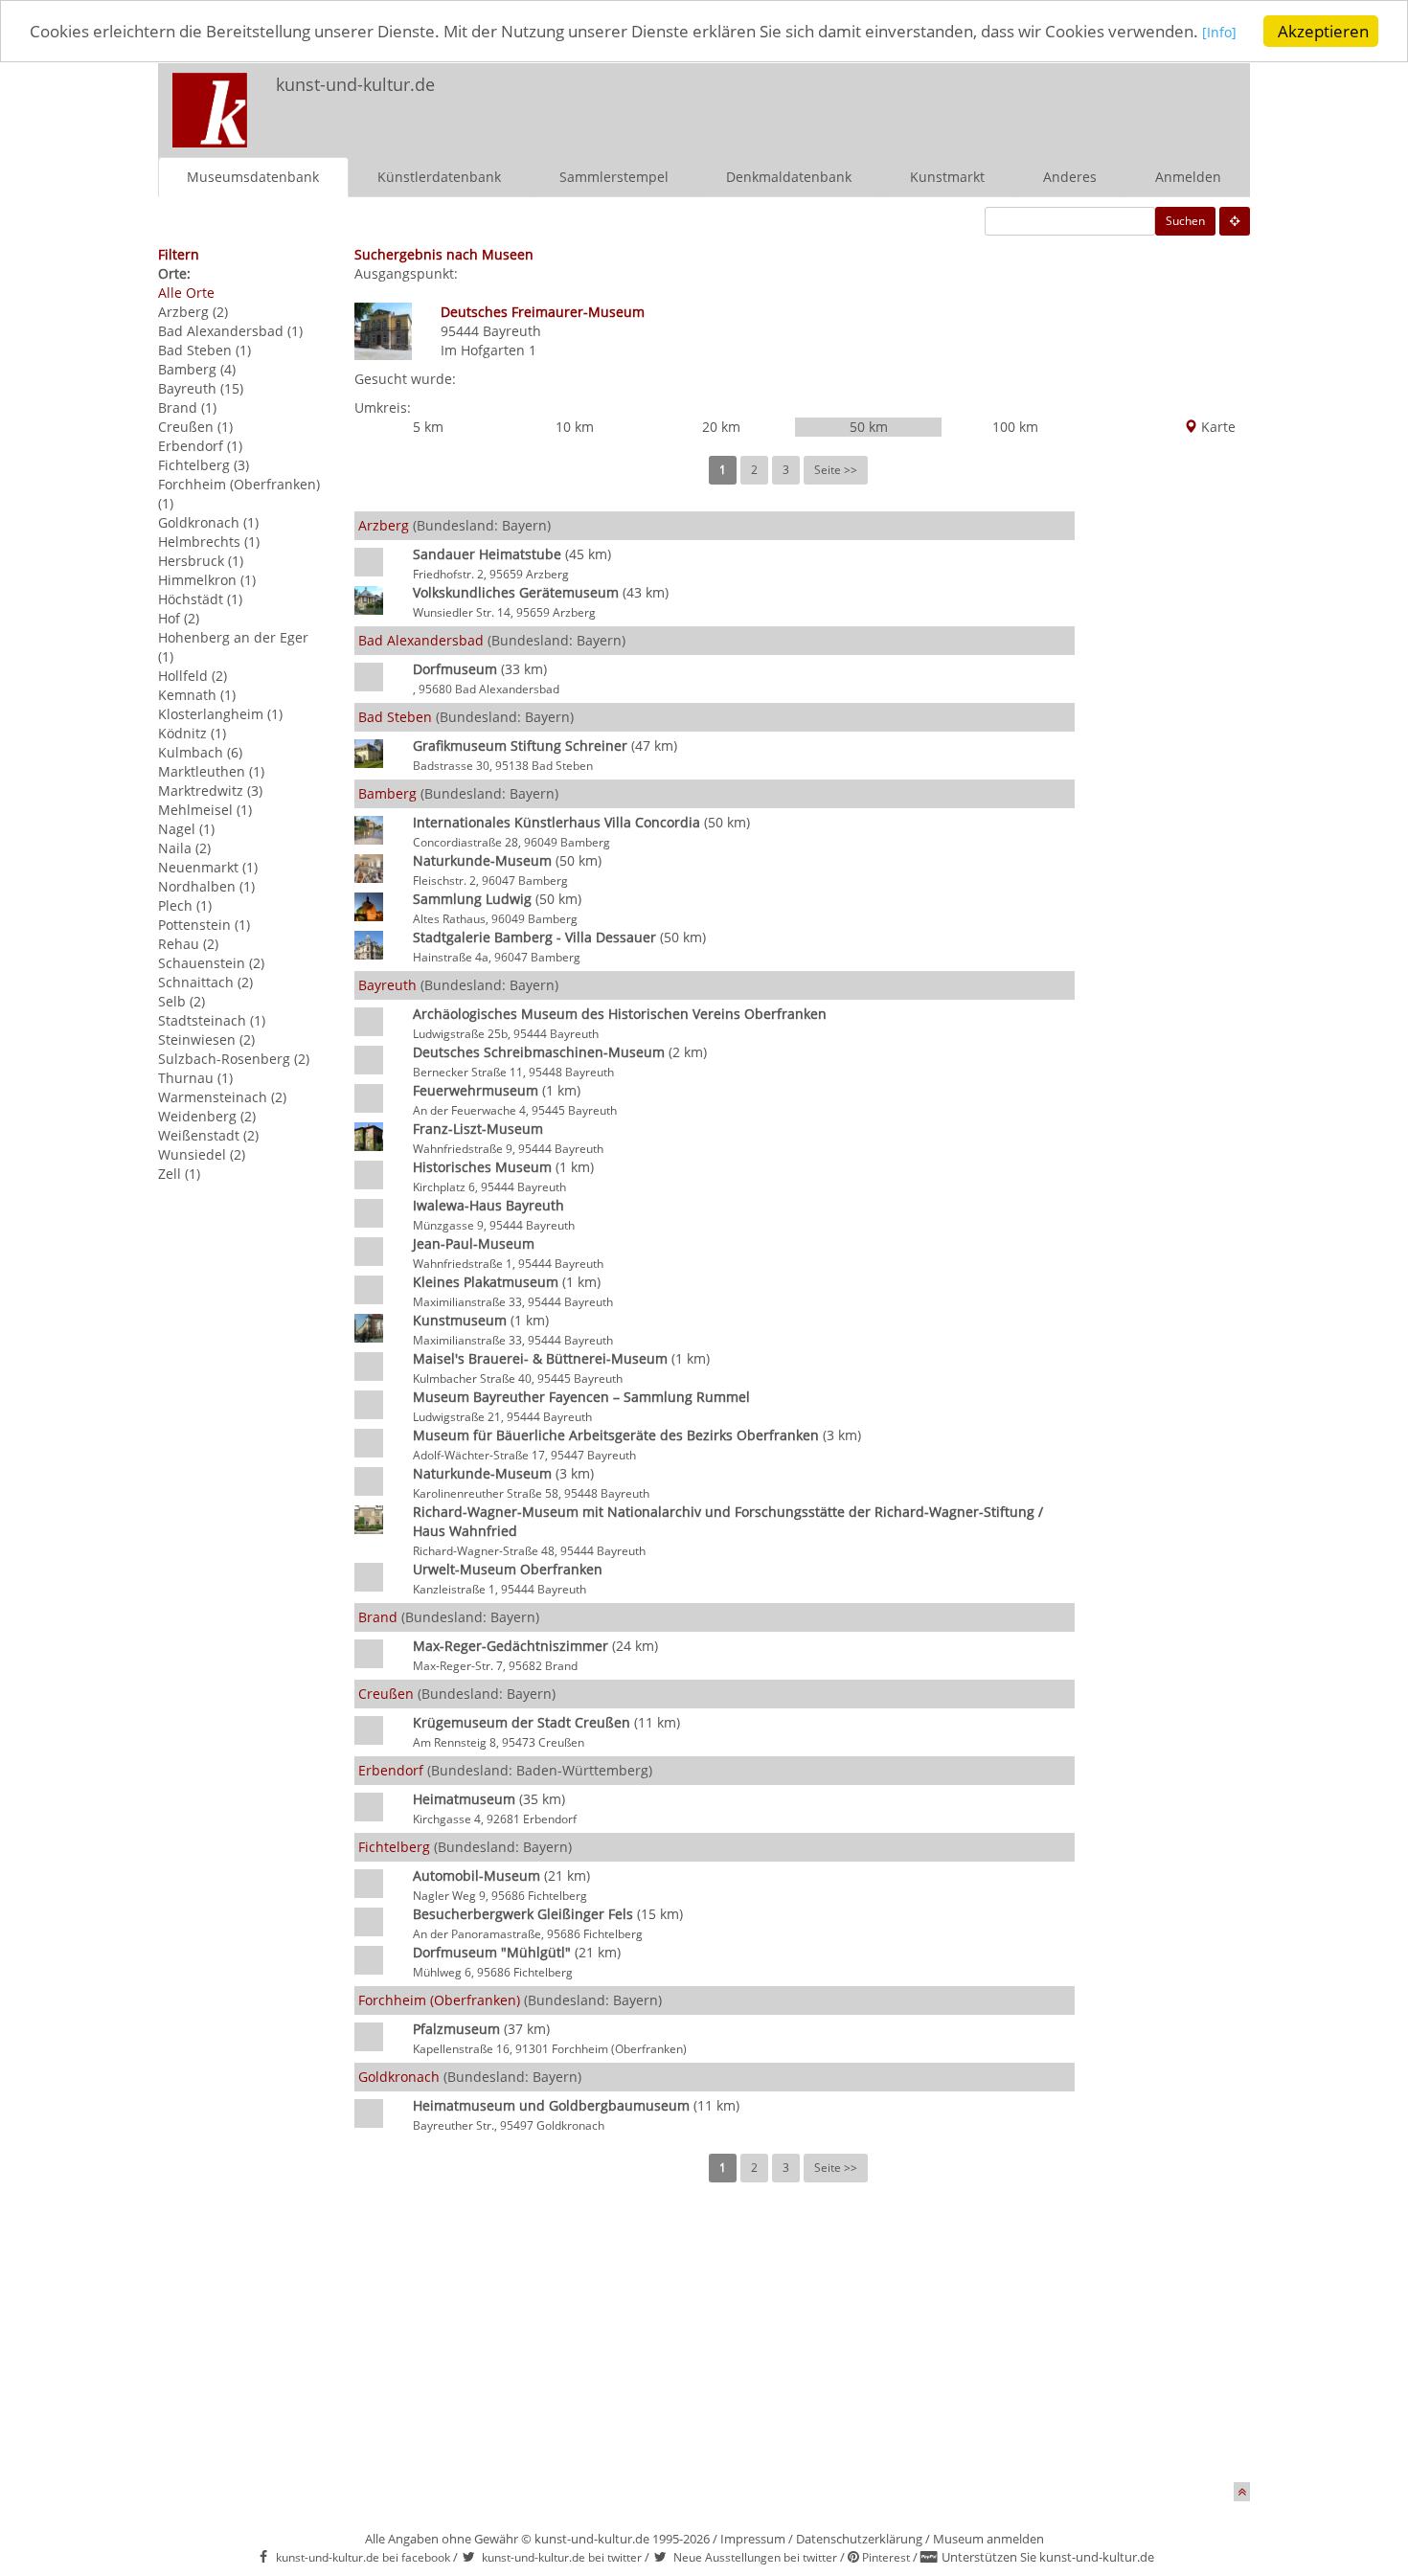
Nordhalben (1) (206, 886)
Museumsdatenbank (253, 177)
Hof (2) (179, 618)
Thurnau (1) (195, 1078)
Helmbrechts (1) (209, 542)
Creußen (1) (195, 427)
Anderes (1070, 177)
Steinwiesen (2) (206, 1039)
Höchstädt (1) (200, 599)
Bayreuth (512, 331)
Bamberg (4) (197, 369)
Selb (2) (182, 1001)
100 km (1015, 427)
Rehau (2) (188, 944)
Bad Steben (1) (204, 350)
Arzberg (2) (193, 312)
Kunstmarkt (947, 177)
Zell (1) (179, 1174)
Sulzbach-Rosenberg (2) (234, 1059)
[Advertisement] (997, 102)
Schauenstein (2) (211, 963)
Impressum (753, 2539)
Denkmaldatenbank (789, 177)
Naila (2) (184, 848)
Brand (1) (187, 407)
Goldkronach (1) (208, 522)
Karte (1216, 427)
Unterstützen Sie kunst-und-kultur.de (1048, 2557)
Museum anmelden (988, 2539)
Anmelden (1188, 177)
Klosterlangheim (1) (220, 714)
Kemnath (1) (197, 695)
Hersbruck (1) (201, 561)
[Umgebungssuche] (1235, 221)
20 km (721, 427)
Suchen (1185, 221)
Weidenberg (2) (207, 1116)
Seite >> (836, 470)
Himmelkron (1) (207, 580)
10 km (575, 427)
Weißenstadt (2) (208, 1135)
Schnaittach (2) (205, 982)
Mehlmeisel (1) (205, 810)
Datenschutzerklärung (859, 2539)
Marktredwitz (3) (210, 791)
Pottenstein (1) (204, 925)
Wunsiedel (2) (202, 1154)
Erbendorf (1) (200, 446)
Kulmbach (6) (200, 752)
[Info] (1219, 33)
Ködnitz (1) (192, 733)
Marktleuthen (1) (211, 771)
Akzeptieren (1323, 31)
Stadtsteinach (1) (212, 1020)
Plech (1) (185, 905)
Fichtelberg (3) (204, 465)
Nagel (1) (186, 829)
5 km (428, 427)
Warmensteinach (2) (222, 1097)
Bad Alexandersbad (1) (230, 331)
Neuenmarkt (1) (208, 867)
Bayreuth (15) (201, 388)
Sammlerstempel (614, 177)
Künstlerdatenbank (439, 177)
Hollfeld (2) (193, 676)
